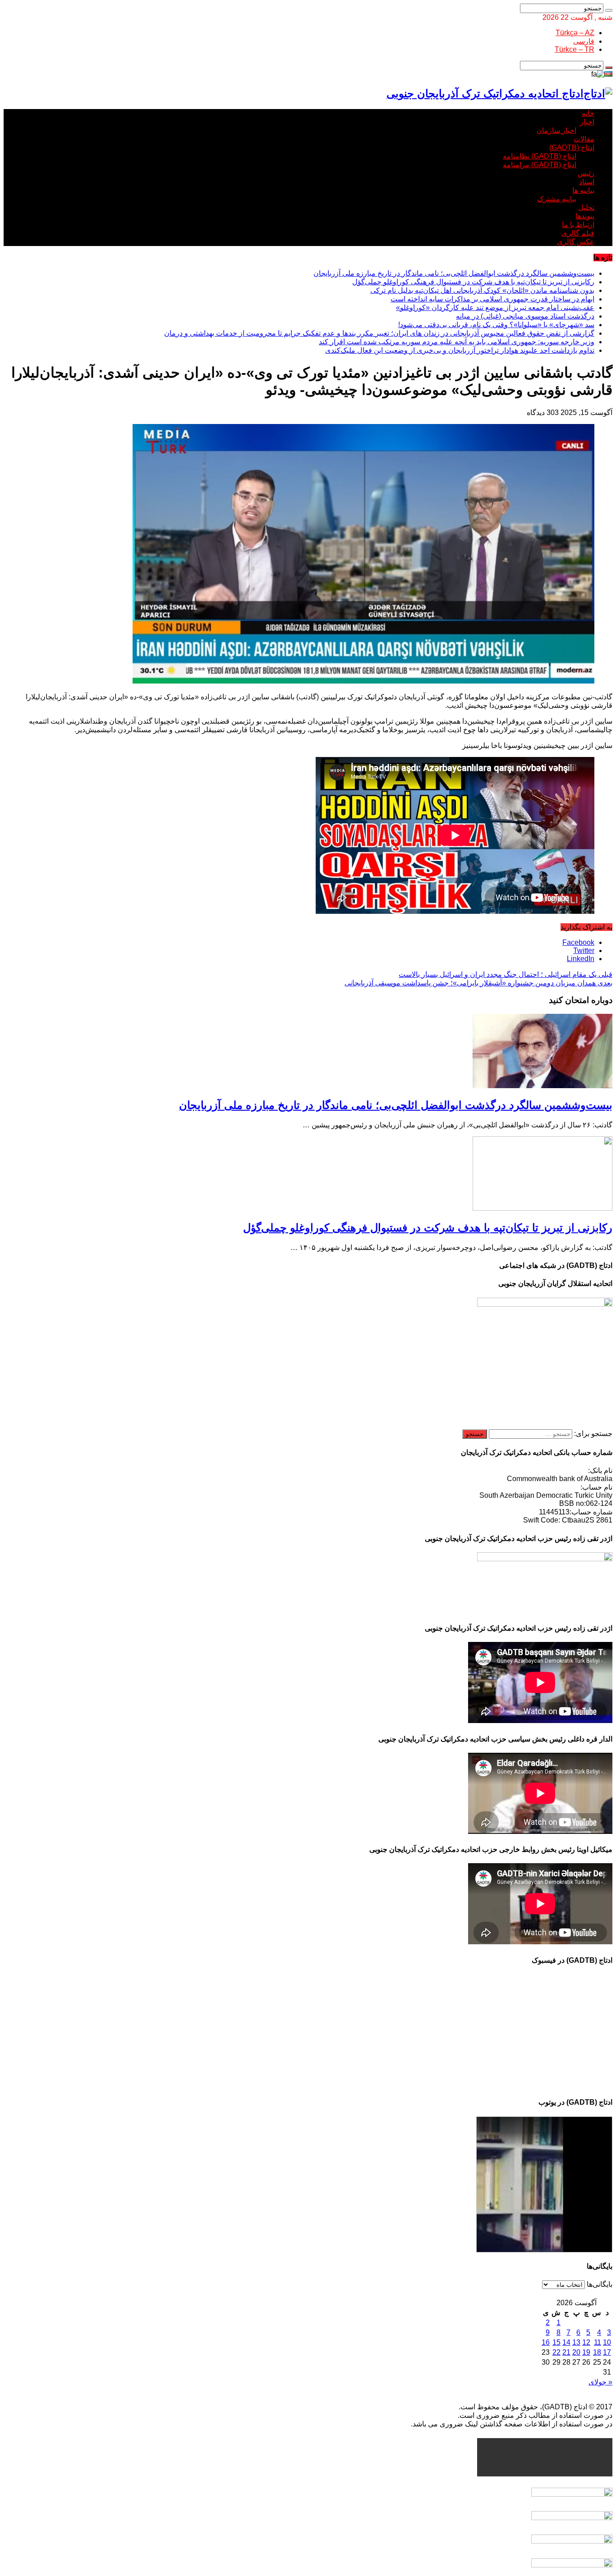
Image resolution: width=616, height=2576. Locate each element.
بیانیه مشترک (557, 199)
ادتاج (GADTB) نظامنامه (540, 156)
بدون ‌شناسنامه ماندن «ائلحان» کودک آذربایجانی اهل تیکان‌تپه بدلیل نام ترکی (482, 290)
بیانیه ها (583, 190)
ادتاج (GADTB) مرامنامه (540, 165)
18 (597, 2352)
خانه (588, 113)
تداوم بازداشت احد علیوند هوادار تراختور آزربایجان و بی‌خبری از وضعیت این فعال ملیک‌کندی (460, 350)
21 (566, 2352)
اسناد (587, 182)
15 (556, 2342)
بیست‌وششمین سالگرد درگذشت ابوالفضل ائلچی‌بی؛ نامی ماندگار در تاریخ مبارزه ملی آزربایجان (454, 273)
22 (556, 2352)
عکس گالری (576, 242)
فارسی (584, 41)
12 (586, 2342)
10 (607, 2342)
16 (546, 2342)
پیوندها (585, 216)
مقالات (584, 139)
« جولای (600, 2382)
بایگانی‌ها (600, 2284)
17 (607, 2352)
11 (598, 2342)
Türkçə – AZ (575, 33)
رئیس (586, 173)
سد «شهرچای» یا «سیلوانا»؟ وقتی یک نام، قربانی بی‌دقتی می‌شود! (496, 325)
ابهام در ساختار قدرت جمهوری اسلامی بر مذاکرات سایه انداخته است (492, 299)
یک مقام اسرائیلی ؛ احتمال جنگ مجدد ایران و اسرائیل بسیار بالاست (506, 974)
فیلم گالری (578, 233)
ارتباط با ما (578, 225)
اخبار (587, 122)
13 (576, 2342)
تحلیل (586, 207)
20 (576, 2352)
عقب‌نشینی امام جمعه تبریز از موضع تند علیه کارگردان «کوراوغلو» (495, 308)
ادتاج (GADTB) (572, 148)
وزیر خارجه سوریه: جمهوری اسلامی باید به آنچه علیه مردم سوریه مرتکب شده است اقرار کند (457, 342)
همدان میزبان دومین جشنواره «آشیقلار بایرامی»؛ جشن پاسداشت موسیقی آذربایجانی (478, 983)
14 (566, 2342)
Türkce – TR (575, 49)
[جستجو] (609, 10)
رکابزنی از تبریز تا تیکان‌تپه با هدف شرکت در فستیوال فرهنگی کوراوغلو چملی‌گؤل (473, 282)
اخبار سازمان (556, 130)
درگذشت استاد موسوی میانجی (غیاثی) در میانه (525, 316)
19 (586, 2352)
